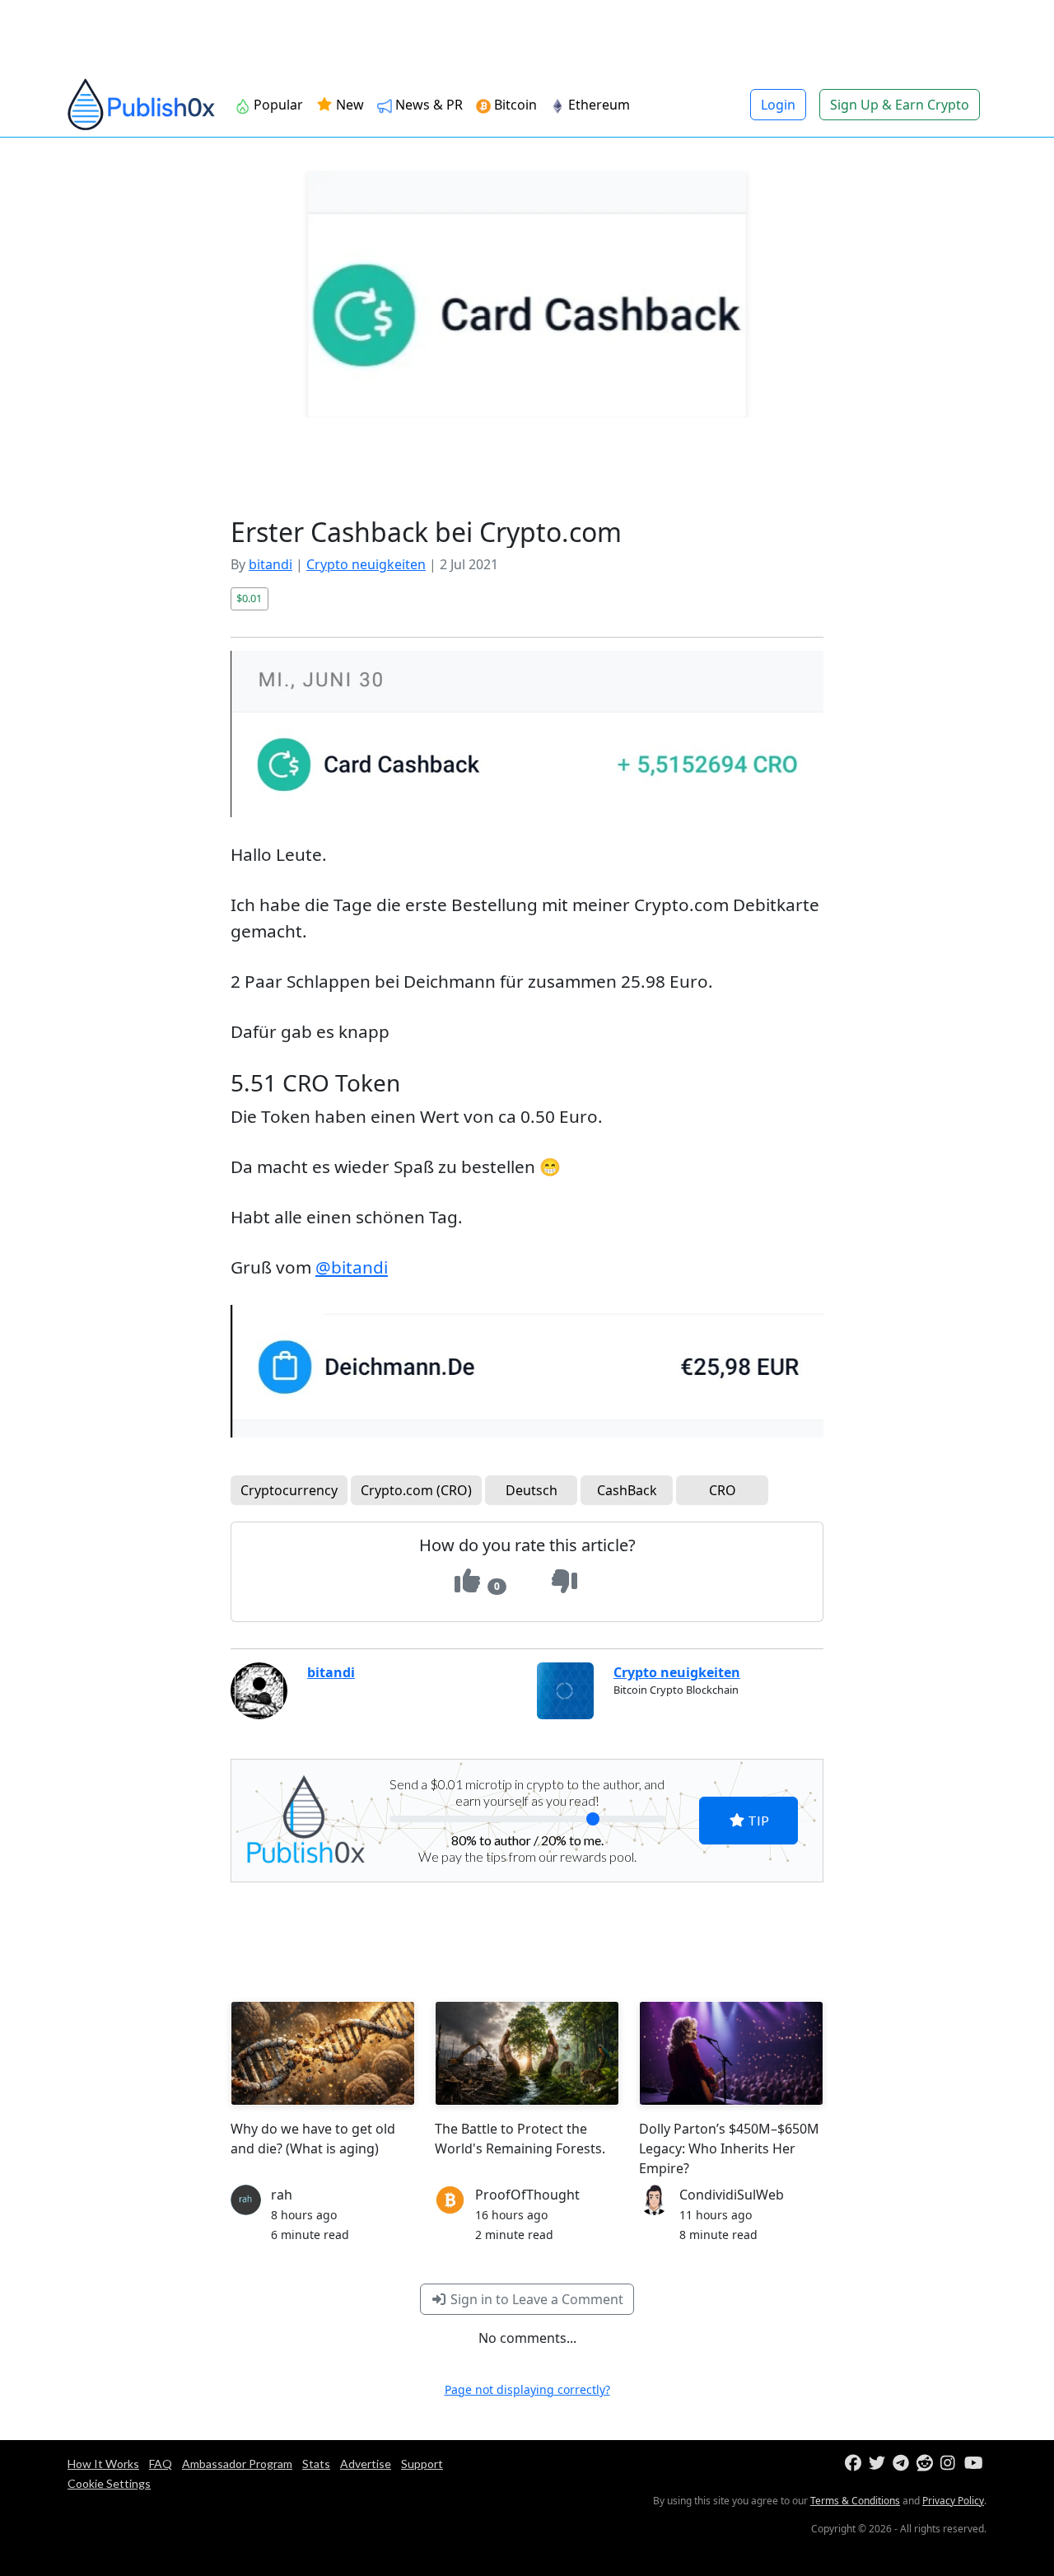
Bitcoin (515, 105)
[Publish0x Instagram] (951, 2464)
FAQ (161, 2464)
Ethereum (599, 105)
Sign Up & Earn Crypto (900, 105)
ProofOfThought (527, 2195)
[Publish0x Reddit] (927, 2464)
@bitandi (352, 1267)
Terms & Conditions (855, 2501)
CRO (723, 1490)
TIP (757, 1820)
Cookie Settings (109, 2483)
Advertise (366, 2464)
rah (282, 2195)
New (348, 105)
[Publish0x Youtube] (975, 2464)
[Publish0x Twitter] (879, 2464)
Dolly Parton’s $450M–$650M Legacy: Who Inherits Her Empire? (729, 2148)
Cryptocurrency (289, 1490)
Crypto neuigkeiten (366, 564)
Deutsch (532, 1490)
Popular (278, 105)
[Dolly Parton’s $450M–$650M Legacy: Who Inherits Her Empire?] (731, 2053)
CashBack (627, 1490)
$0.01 (249, 598)
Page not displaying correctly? (527, 2389)
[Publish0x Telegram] (903, 2464)
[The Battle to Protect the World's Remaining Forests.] (527, 2053)
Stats (316, 2464)
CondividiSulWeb (732, 2195)
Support (422, 2464)
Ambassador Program (237, 2464)
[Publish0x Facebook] (855, 2464)
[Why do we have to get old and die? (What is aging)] (323, 2053)
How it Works (103, 2464)
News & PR (429, 105)
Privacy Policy (953, 2501)
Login (778, 105)
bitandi (270, 564)
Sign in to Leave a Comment (535, 2299)
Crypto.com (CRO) (416, 1490)
